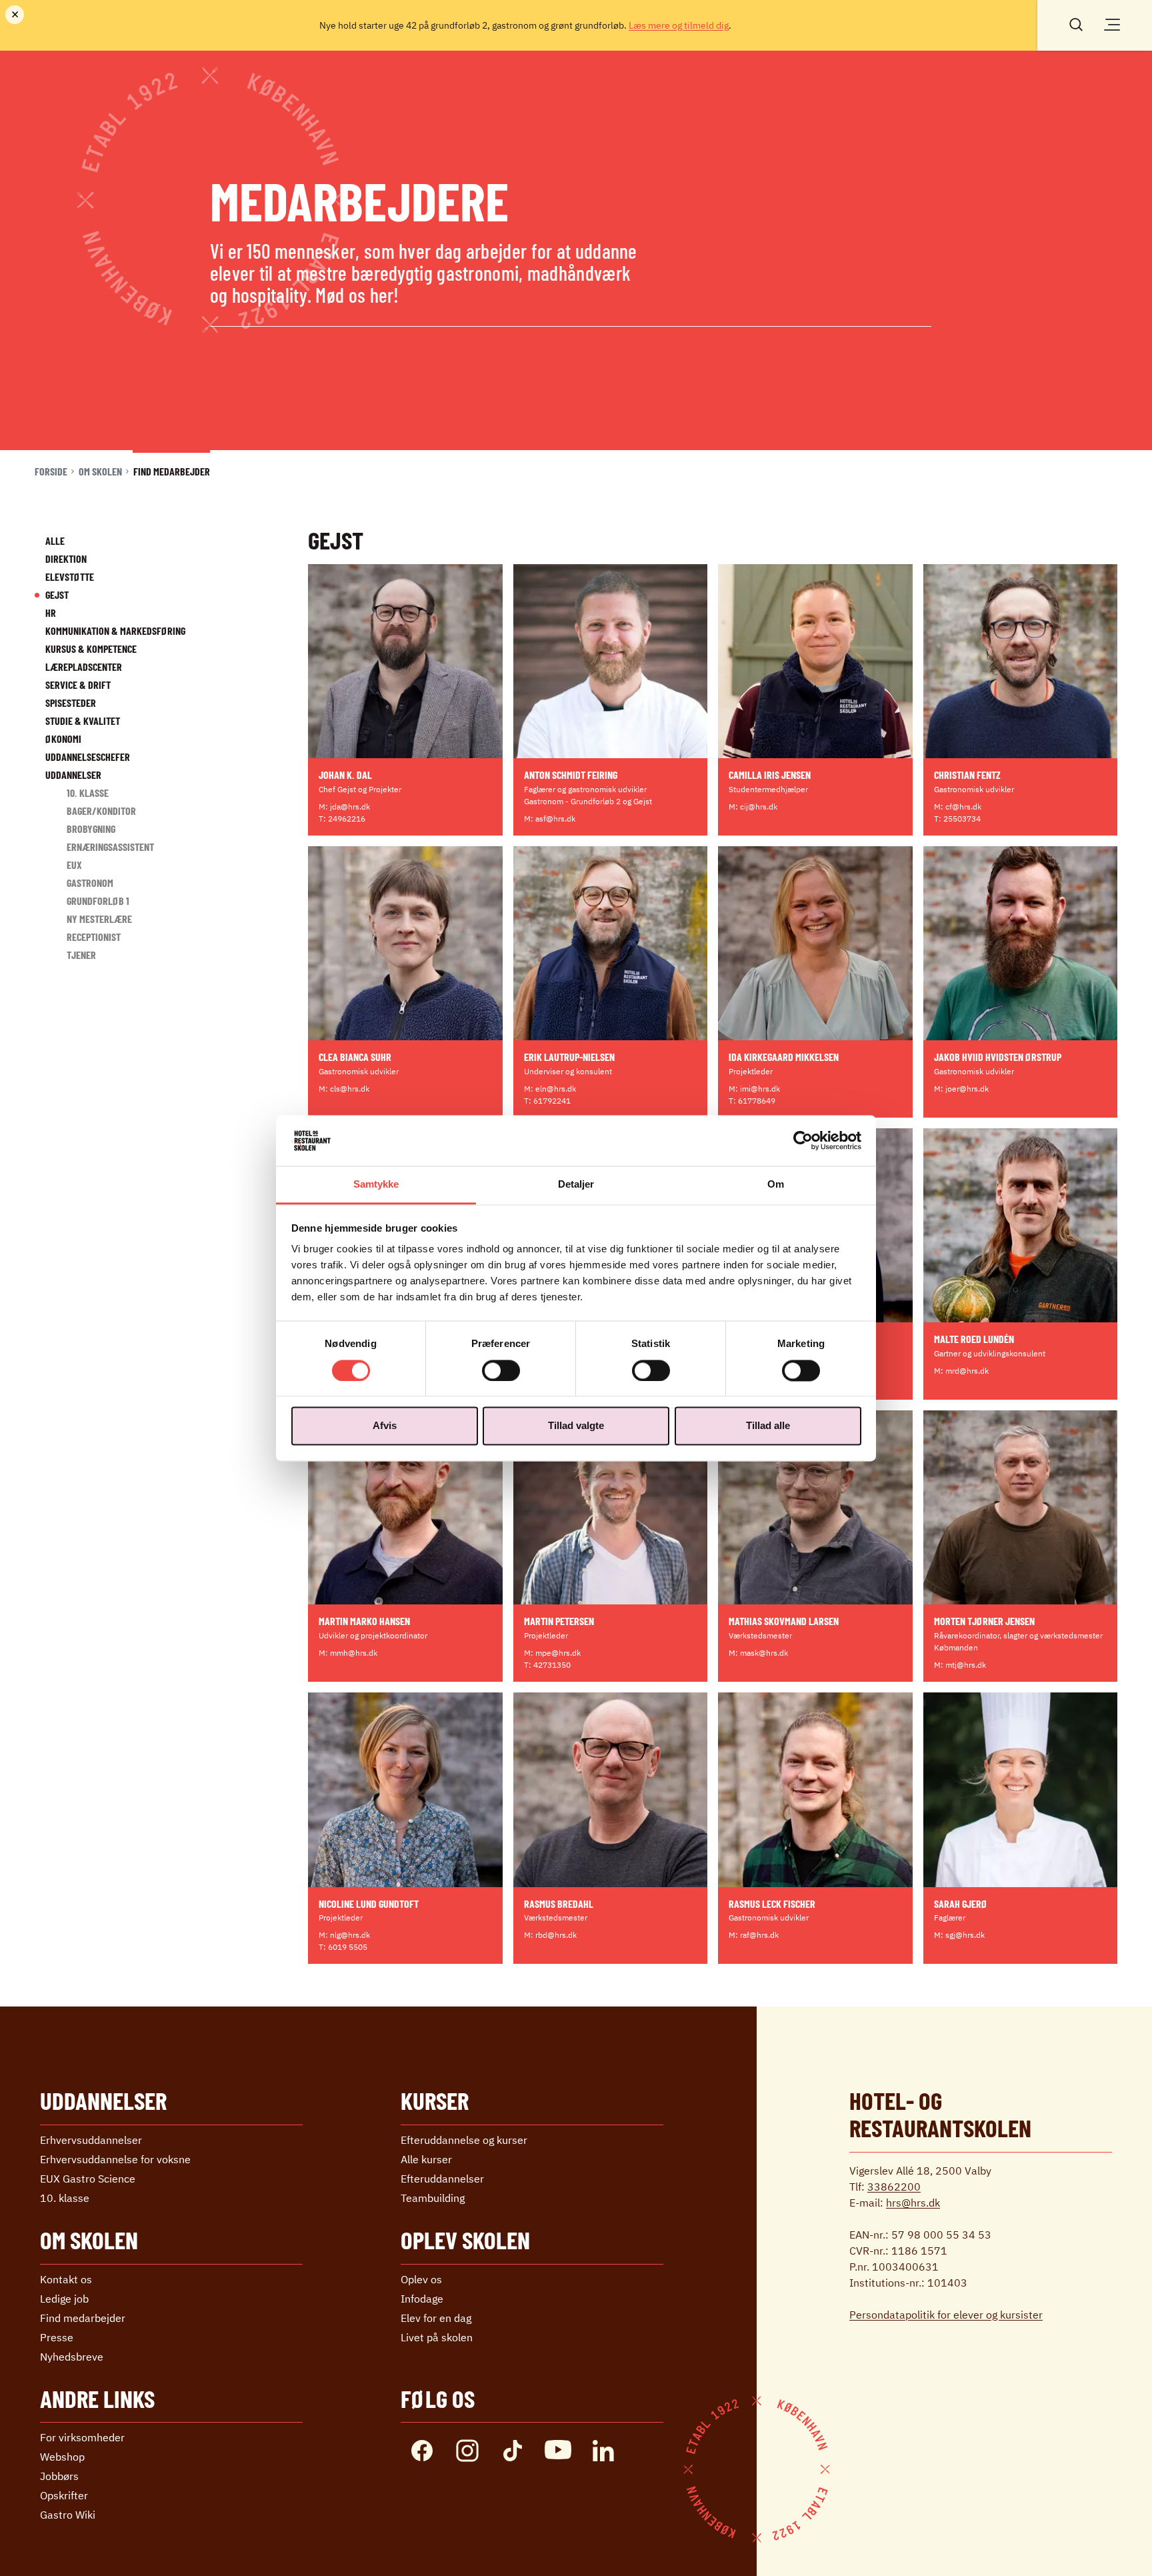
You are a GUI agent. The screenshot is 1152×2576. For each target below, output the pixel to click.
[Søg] (1076, 23)
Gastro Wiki (68, 2515)
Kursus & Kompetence (91, 649)
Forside (51, 471)
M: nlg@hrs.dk (344, 1935)
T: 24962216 (342, 819)
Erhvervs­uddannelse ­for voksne (115, 2159)
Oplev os (421, 2279)
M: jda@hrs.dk (344, 807)
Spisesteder (71, 703)
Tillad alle (768, 1426)
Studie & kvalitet (83, 721)
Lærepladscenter (84, 667)
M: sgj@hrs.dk (959, 1935)
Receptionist (94, 937)
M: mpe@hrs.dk (552, 1653)
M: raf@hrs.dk (754, 1935)
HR (51, 612)
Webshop (62, 2457)
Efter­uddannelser (442, 2179)
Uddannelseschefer (88, 757)
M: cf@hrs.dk (958, 807)
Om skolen (100, 471)
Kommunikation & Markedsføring (115, 630)
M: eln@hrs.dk (550, 1089)
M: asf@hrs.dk (550, 819)
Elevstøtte (70, 576)
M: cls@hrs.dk (344, 1089)
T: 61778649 (752, 1101)
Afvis (385, 1426)
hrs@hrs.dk (913, 2203)
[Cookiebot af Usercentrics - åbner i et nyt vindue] (803, 1140)
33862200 (894, 2187)
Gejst (57, 594)
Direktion (66, 558)
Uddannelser (73, 775)
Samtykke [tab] (376, 1185)
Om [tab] (776, 1185)
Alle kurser (426, 2159)
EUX (74, 865)
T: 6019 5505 (343, 1947)
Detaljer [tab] (576, 1185)
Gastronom (90, 883)
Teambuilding (433, 2198)
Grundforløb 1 (98, 901)
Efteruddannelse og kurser (464, 2140)
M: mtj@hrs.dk (960, 1665)
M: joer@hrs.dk (961, 1089)
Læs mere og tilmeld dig (679, 25)
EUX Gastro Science (88, 2179)
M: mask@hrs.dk (758, 1653)
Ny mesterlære (99, 919)
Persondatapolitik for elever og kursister (946, 2315)
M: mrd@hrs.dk (961, 1371)
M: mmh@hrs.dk (348, 1653)
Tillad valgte (576, 1426)
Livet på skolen (437, 2337)
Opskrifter (64, 2495)
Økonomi (63, 739)
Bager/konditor (101, 811)
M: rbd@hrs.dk (550, 1935)
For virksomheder (82, 2437)
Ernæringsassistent (110, 847)
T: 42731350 (547, 1665)
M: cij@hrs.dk (753, 807)
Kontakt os (66, 2279)
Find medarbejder (83, 2318)
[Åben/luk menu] (1112, 25)
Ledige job (64, 2299)
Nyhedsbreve (72, 2357)
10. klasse (88, 793)
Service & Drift (78, 685)
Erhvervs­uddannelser (91, 2140)
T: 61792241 (547, 1101)
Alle (55, 540)
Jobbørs (59, 2476)
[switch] (501, 1370)
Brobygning (91, 829)
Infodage (422, 2299)
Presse (57, 2337)
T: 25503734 (957, 819)
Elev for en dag (436, 2318)
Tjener (81, 955)
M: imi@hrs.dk (754, 1089)
